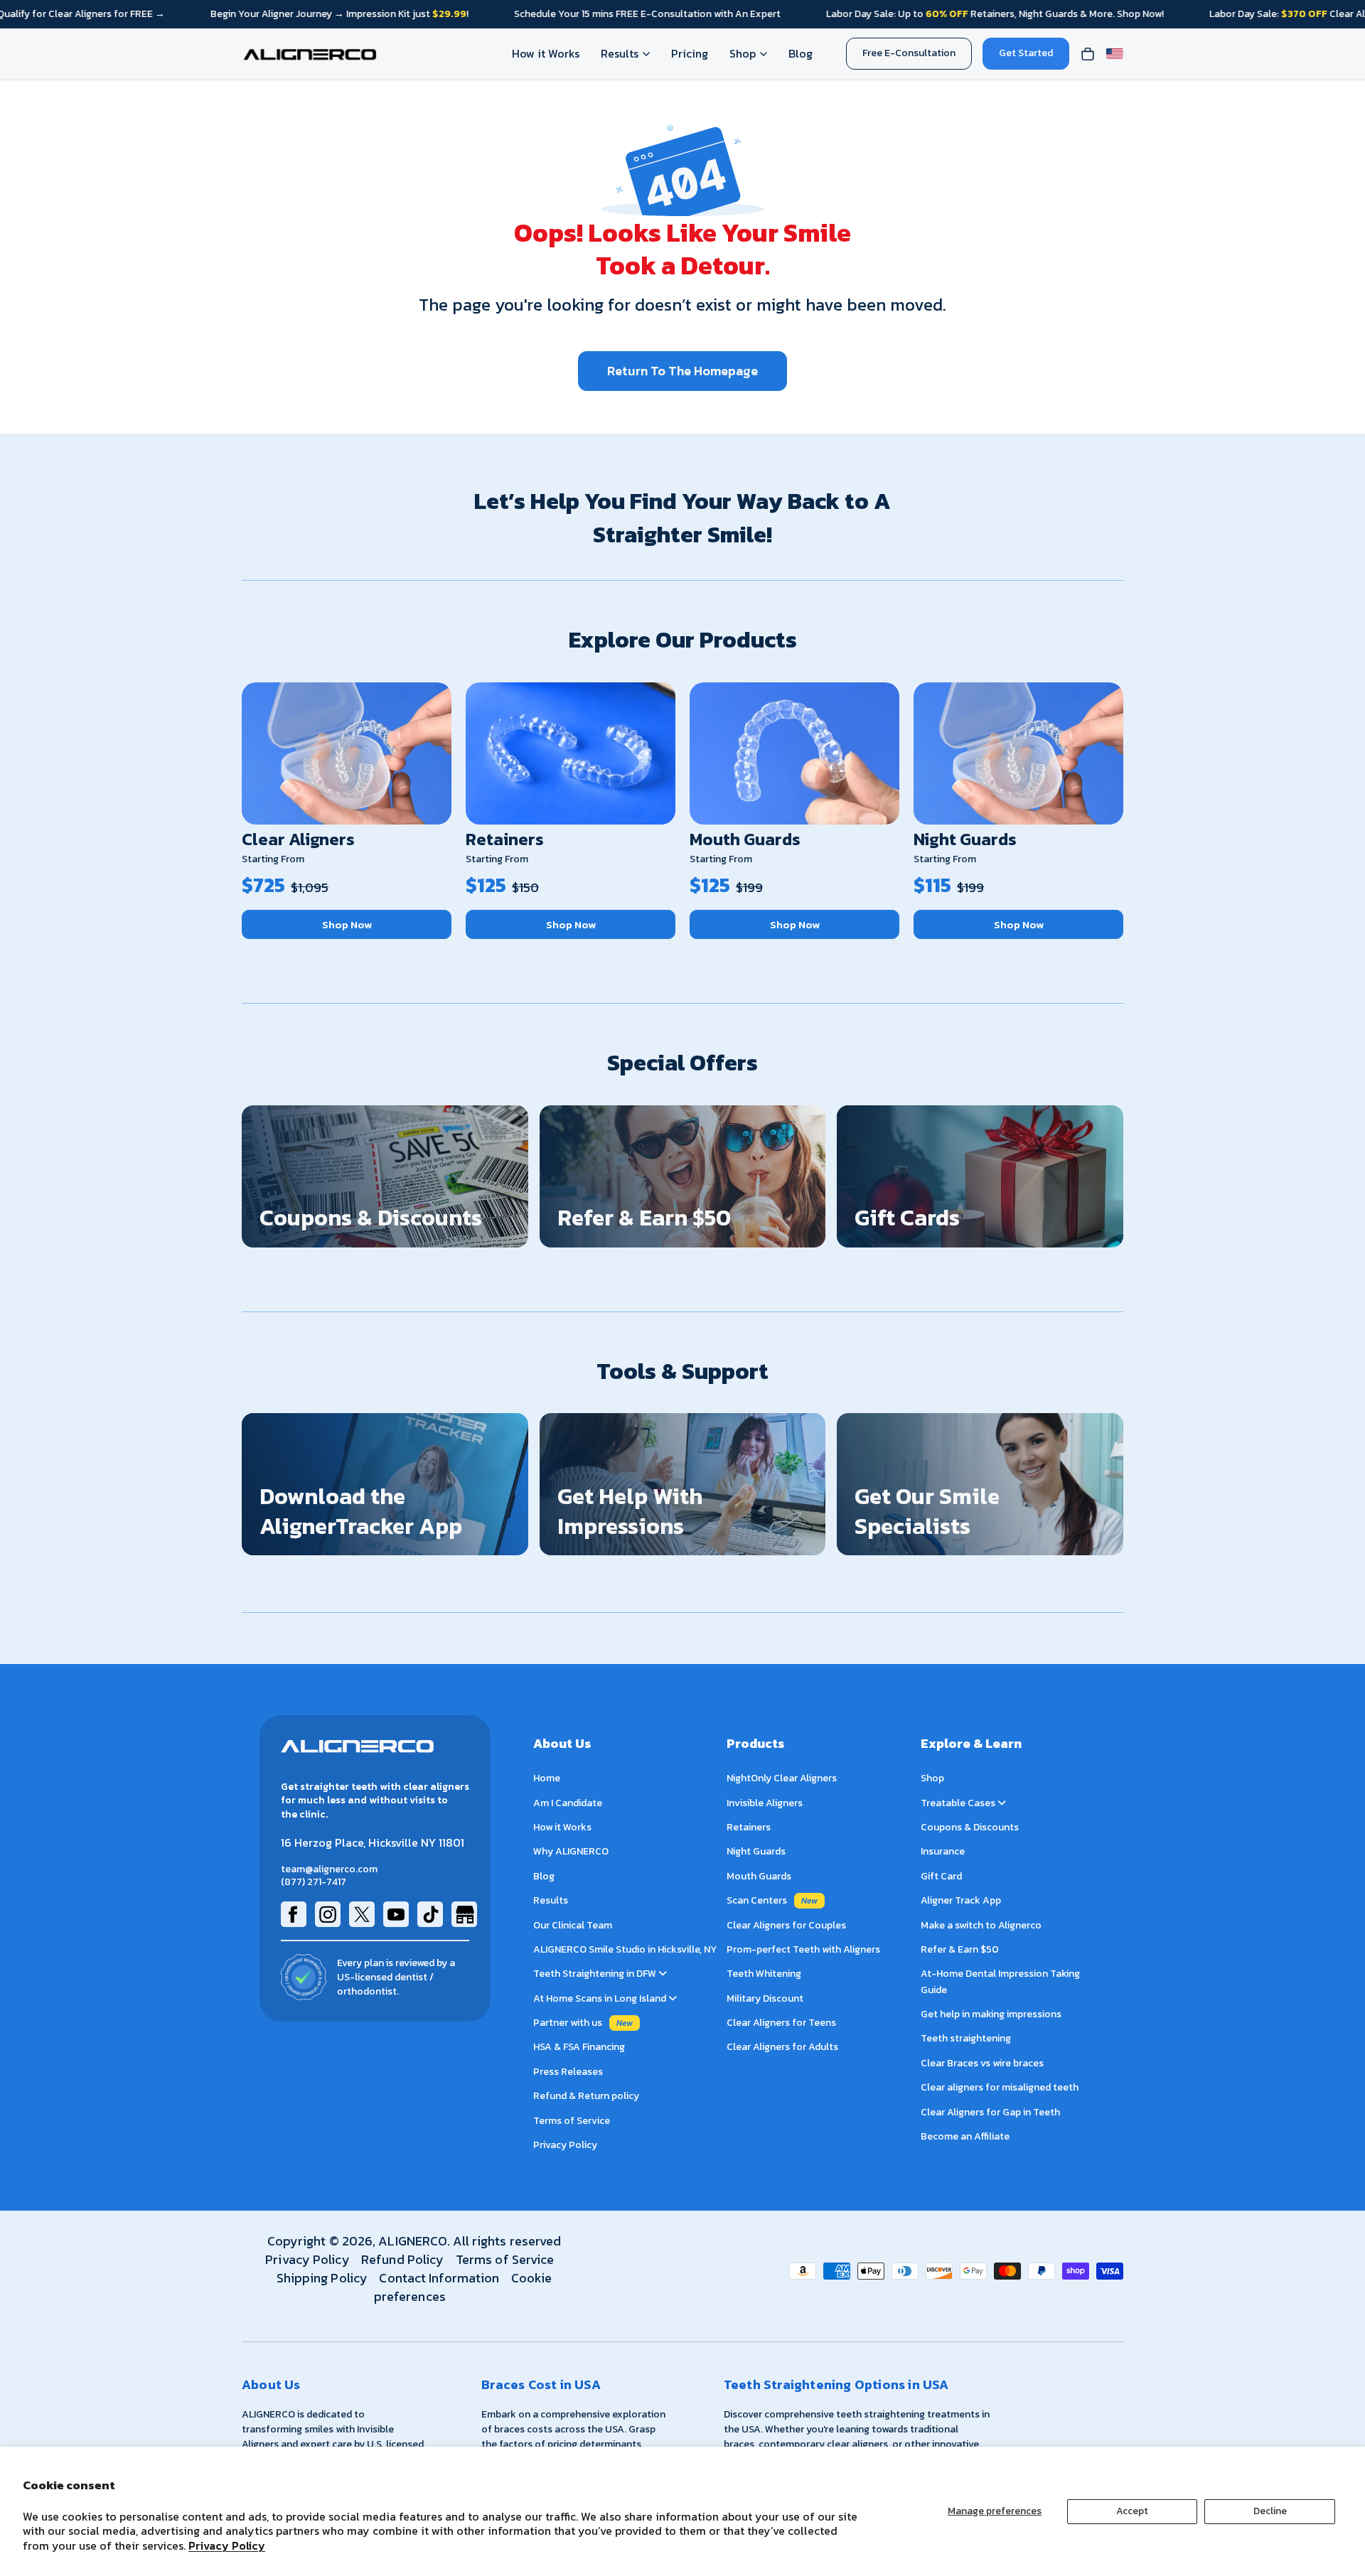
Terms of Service (572, 2121)
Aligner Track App (961, 1901)
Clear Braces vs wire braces (982, 2063)
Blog (801, 53)
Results (620, 53)
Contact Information (439, 2278)
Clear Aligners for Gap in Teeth (990, 2112)
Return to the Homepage (682, 371)
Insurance (943, 1852)
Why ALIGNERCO (571, 1852)
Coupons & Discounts (970, 1827)
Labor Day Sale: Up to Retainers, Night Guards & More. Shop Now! (995, 14)
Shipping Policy (322, 2278)
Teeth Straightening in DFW (596, 1974)
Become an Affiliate (965, 2136)
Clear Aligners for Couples (786, 1925)
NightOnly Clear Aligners (782, 1779)
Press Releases (568, 2072)
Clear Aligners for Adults (782, 2048)
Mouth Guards (745, 839)
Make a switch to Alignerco (981, 1925)
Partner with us (568, 2023)
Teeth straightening (966, 2039)
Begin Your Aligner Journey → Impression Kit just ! (339, 14)
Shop (743, 53)
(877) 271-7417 (314, 1883)
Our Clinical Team (573, 1925)
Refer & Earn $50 (960, 1949)
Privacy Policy (227, 2545)
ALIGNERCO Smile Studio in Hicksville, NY (625, 1949)
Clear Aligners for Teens (781, 2023)
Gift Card (941, 1876)
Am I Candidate (568, 1803)
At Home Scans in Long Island (601, 1998)
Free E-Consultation (909, 53)
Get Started (1026, 53)
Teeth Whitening (764, 1974)
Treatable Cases (959, 1803)
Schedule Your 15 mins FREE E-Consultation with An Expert (647, 14)
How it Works (546, 53)
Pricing (690, 53)
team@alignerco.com (329, 1869)
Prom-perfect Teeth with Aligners (803, 1949)
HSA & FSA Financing (579, 2048)
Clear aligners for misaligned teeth (1000, 2088)
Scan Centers (757, 1901)
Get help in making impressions (991, 2014)
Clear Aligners (298, 839)
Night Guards (965, 839)
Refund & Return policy (586, 2097)
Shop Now (347, 924)
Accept (1132, 2511)
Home (547, 1779)
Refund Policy (402, 2259)
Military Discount (765, 1998)
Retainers (505, 839)
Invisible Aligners (765, 1803)
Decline (1270, 2511)
